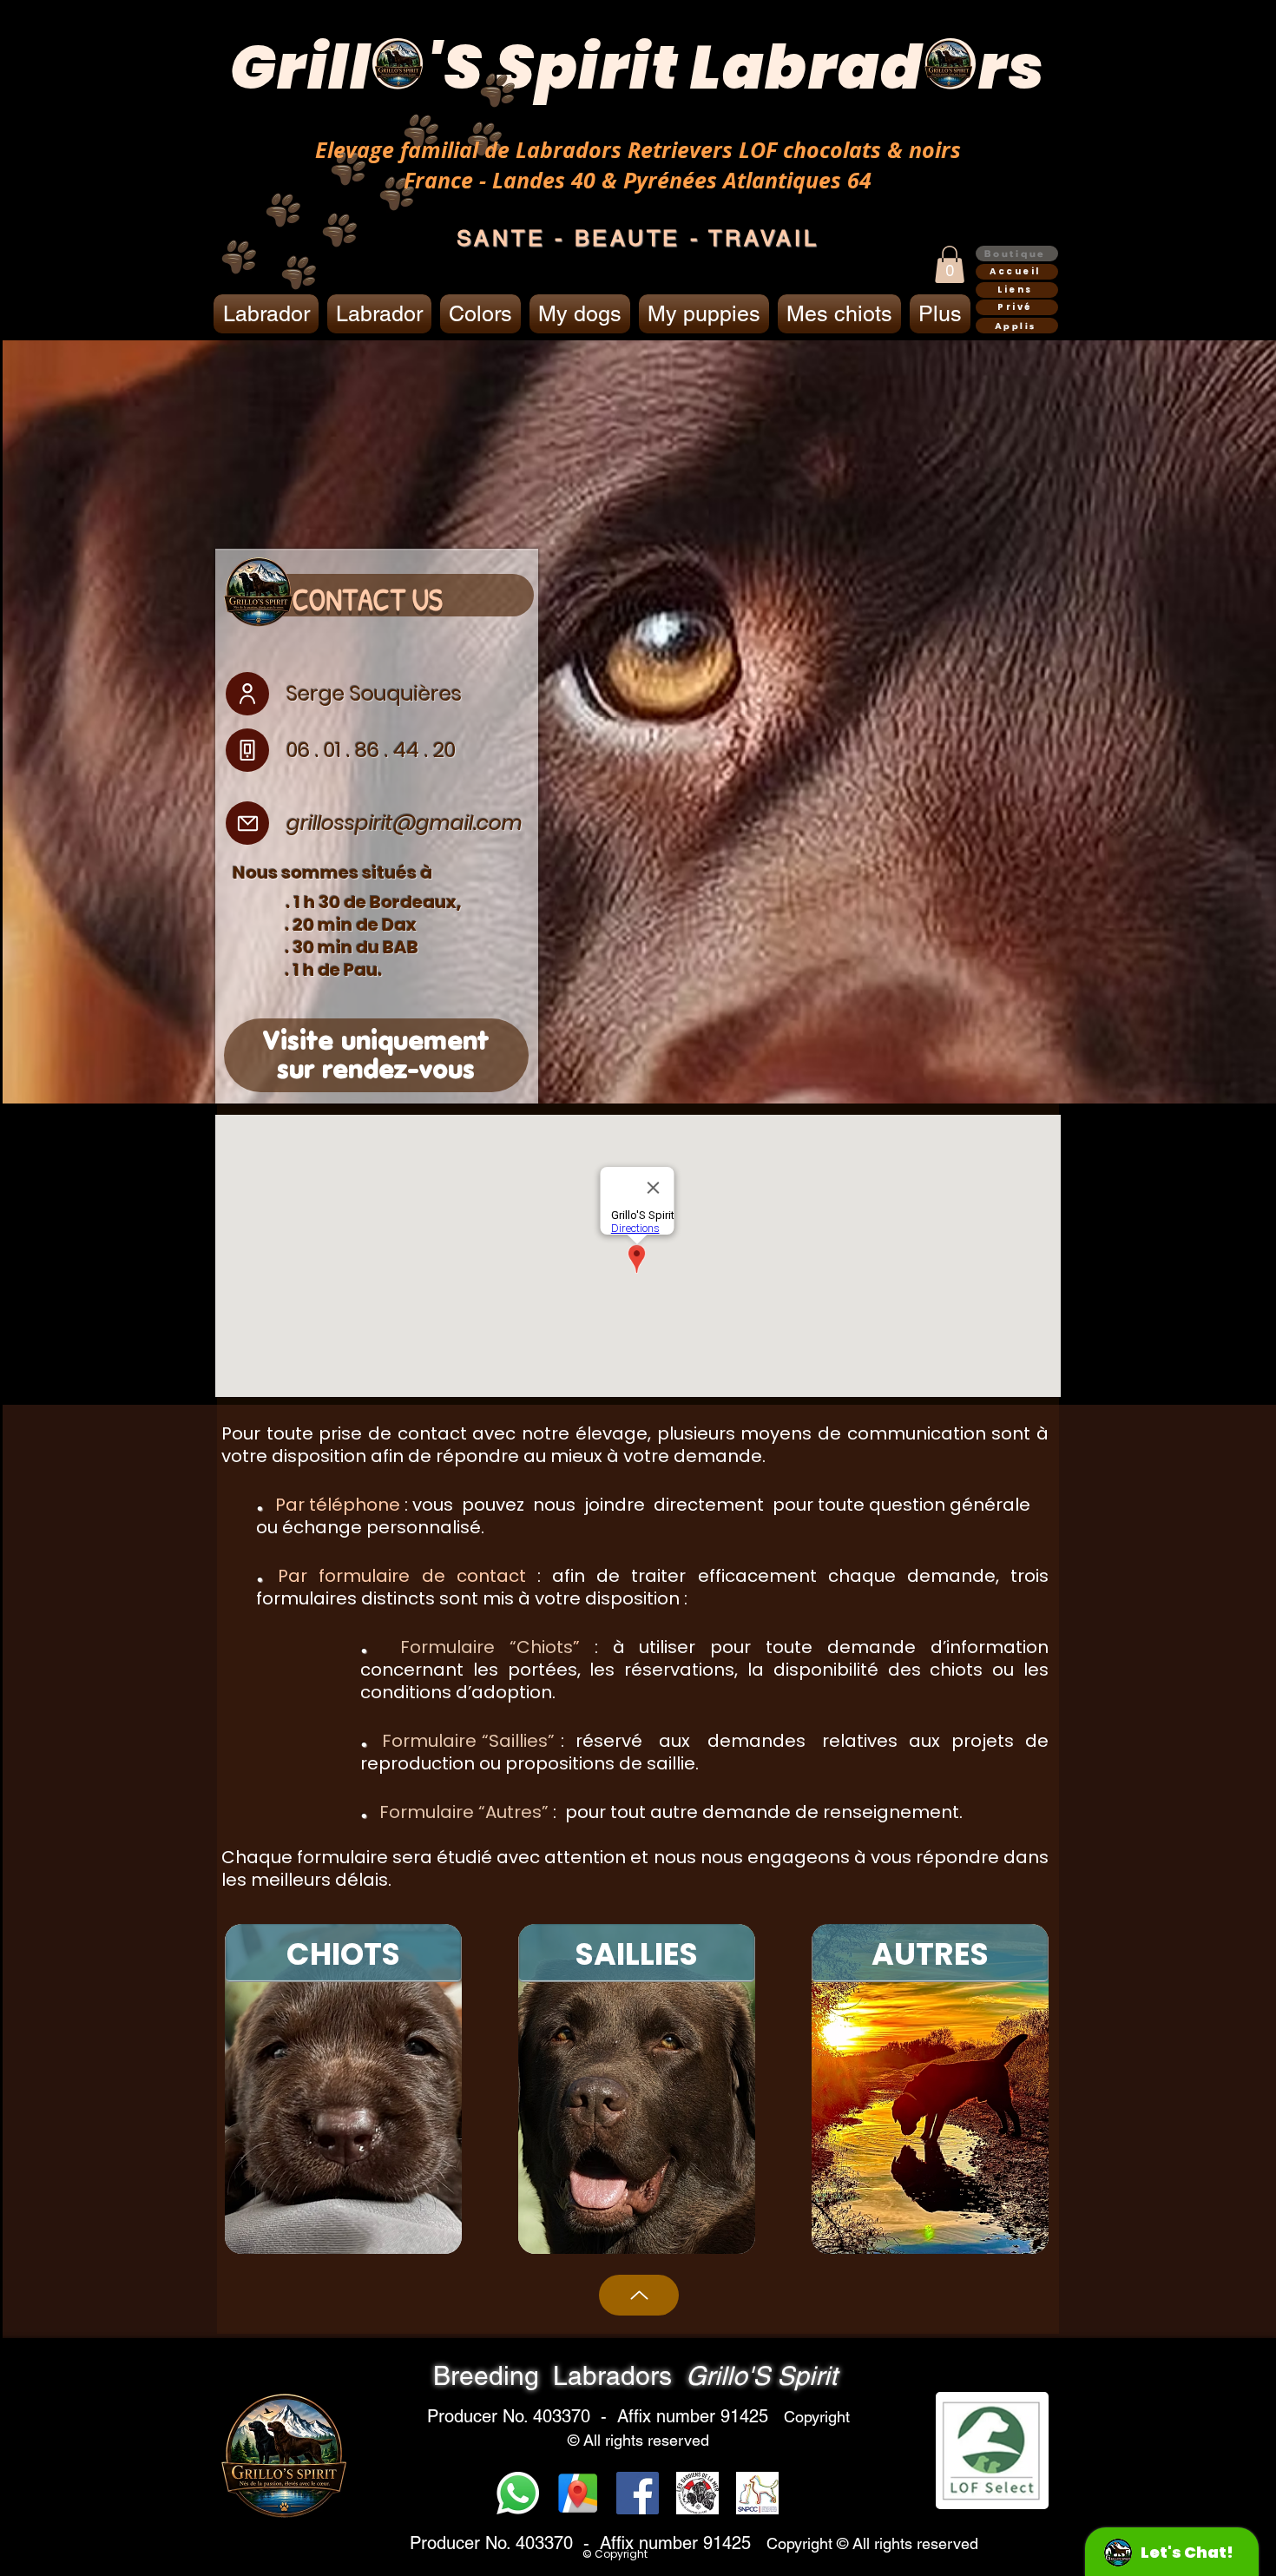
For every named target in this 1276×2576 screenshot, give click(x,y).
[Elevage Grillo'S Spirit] (578, 2493)
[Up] (639, 2295)
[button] (950, 264)
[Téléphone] (518, 2493)
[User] (247, 694)
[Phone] (247, 750)
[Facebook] (638, 2493)
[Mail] (247, 823)
